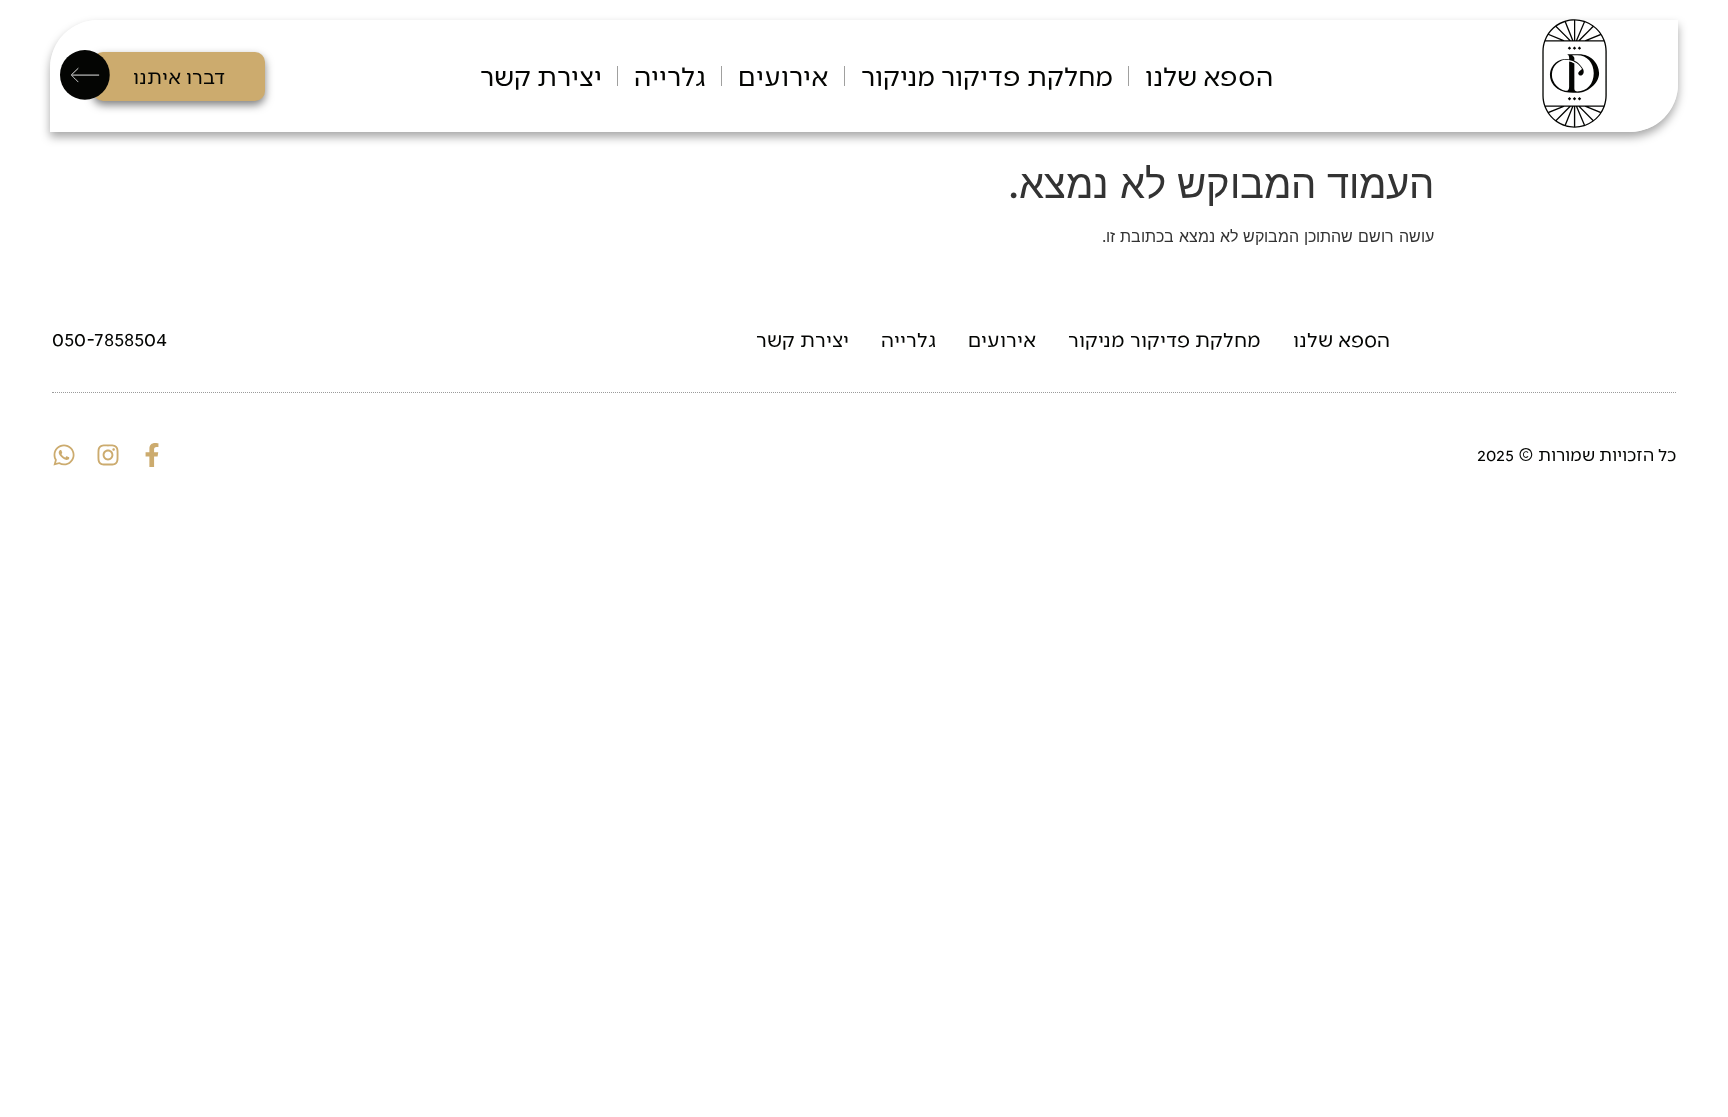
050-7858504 (109, 337)
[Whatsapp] (64, 455)
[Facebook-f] (152, 455)
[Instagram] (108, 455)
